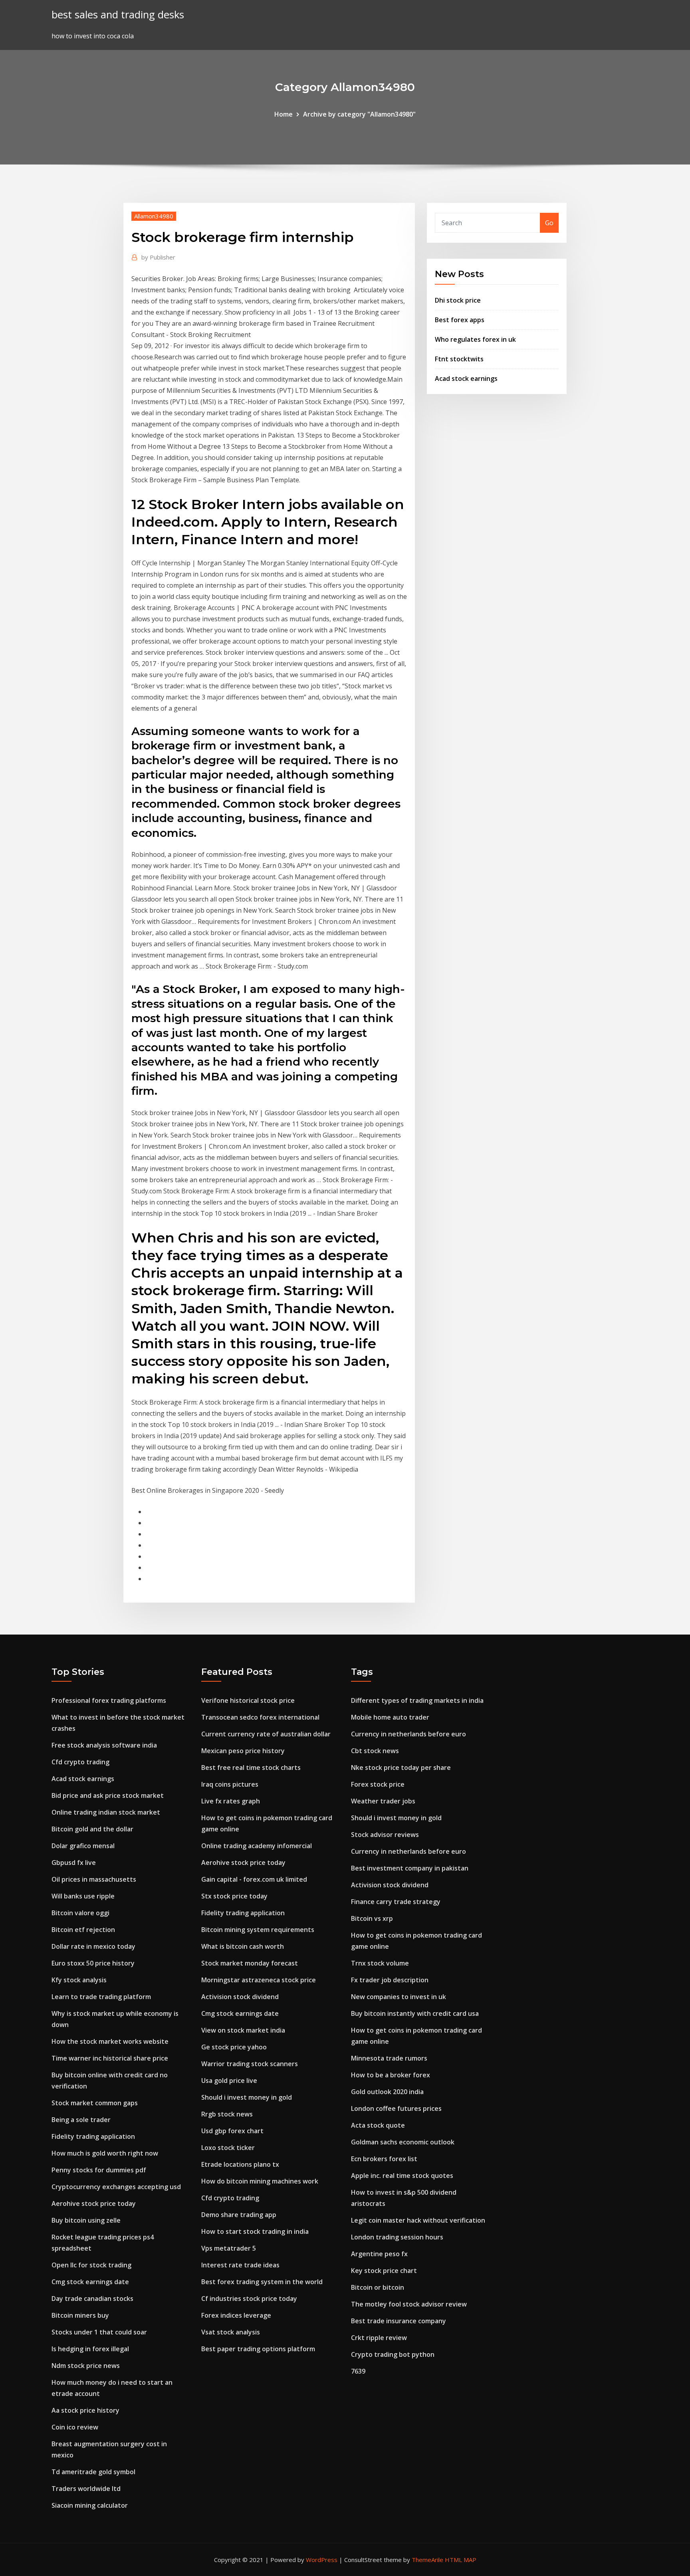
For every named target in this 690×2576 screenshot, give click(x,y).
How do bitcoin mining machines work (260, 2181)
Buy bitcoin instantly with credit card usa (415, 2013)
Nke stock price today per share (401, 1768)
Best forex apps (460, 320)
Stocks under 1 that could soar (99, 2332)
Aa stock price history (85, 2410)
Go (549, 223)
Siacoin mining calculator (90, 2505)
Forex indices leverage (236, 2315)
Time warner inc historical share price (110, 2058)
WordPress (322, 2560)
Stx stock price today (234, 1896)
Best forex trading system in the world (262, 2282)
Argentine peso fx (379, 2254)
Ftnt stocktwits (459, 359)
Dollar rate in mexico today (93, 1946)
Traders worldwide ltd (86, 2489)
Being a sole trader (81, 2120)
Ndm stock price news (86, 2366)
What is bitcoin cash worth (243, 1946)
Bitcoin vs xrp (372, 1918)
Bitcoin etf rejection (83, 1930)
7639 (358, 2371)
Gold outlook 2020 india (387, 2092)
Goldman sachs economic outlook (403, 2142)
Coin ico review (75, 2427)
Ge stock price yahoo (234, 2047)
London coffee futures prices (396, 2108)
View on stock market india (243, 2030)
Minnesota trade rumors (389, 2058)
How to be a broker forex (391, 2075)
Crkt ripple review (379, 2338)
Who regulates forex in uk (475, 339)
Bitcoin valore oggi (80, 1913)
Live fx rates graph (231, 1801)
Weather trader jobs (383, 1801)
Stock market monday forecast (250, 1963)
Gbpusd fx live (74, 1863)
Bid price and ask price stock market (108, 1795)
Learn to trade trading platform (101, 1997)
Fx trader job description (390, 1980)
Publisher (158, 257)
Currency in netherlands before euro (408, 1734)
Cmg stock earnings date (90, 2282)
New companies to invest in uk (399, 1997)
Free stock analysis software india (104, 1745)
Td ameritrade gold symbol (93, 2472)
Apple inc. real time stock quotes (402, 2176)
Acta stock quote (378, 2125)
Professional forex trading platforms (109, 1700)
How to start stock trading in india (255, 2231)
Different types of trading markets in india (417, 1700)
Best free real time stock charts (251, 1768)
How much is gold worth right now (105, 2153)
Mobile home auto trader (390, 1717)
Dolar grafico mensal (83, 1846)
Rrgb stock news (227, 2114)
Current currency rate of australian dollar (266, 1734)
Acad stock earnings (466, 378)
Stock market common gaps (95, 2103)
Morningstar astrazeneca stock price (259, 1980)
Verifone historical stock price (248, 1700)
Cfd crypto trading (80, 1762)
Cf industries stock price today (249, 2299)
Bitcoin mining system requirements (258, 1930)
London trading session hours (397, 2237)
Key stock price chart (384, 2271)
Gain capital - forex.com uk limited (254, 1879)
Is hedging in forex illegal (90, 2349)
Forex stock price (378, 1784)
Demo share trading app (239, 2215)
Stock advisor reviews (385, 1835)
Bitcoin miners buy (80, 2315)
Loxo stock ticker (228, 2148)
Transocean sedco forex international (260, 1717)
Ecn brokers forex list (384, 2159)
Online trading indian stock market (106, 1812)
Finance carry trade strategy (396, 1902)
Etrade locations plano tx (240, 2164)
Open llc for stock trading (91, 2265)
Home (284, 114)
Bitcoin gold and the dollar (92, 1829)
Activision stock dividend (240, 1997)
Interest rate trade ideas (240, 2265)
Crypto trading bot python (393, 2354)
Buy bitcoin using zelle (86, 2220)
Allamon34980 (154, 216)
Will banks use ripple (83, 1896)
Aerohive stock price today (94, 2203)
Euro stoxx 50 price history (93, 1963)
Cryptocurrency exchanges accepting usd (116, 2187)
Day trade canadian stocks (92, 2299)
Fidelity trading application (93, 2136)
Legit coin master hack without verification (418, 2220)
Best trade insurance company (399, 2321)
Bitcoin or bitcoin (378, 2287)
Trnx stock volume (380, 1963)
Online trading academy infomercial (257, 1846)
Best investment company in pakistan (410, 1868)
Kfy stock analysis (79, 1980)
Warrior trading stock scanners (250, 2064)
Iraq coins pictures (230, 1784)
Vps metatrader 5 (229, 2248)
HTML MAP (461, 2560)
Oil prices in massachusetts (94, 1879)
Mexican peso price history (243, 1751)
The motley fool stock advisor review (409, 2304)
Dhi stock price (458, 300)
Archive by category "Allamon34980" (359, 114)
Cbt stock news (375, 1751)
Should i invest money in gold (247, 2097)
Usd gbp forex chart (232, 2131)
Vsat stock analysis (231, 2332)
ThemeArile (427, 2560)
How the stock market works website (110, 2041)
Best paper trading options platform (258, 2349)
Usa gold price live (229, 2081)
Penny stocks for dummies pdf (99, 2170)
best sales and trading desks (118, 15)
